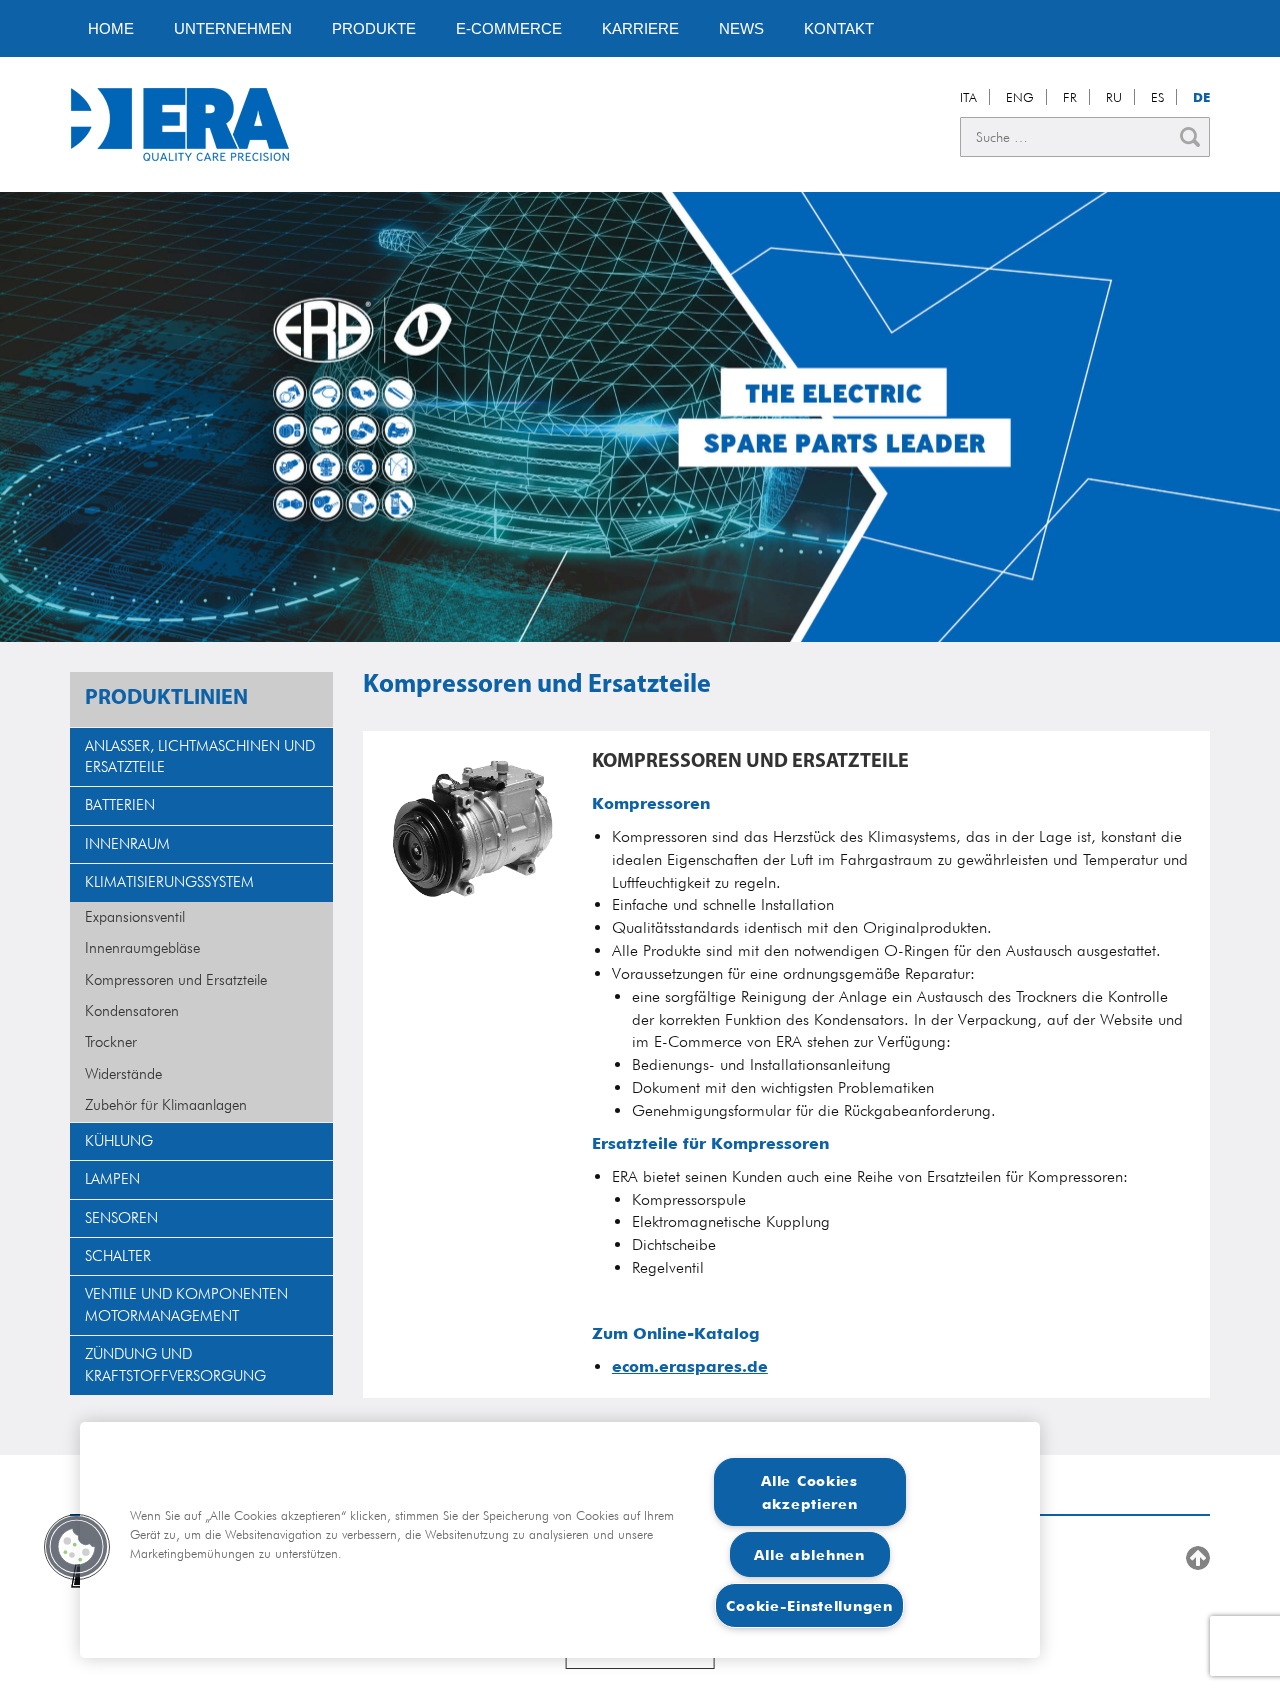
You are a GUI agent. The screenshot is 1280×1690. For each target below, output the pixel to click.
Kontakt (839, 28)
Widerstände (123, 1074)
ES (1157, 97)
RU (1114, 97)
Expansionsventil (135, 917)
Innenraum (127, 844)
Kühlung (119, 1141)
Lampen (112, 1179)
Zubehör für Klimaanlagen (166, 1105)
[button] (77, 1547)
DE (1201, 97)
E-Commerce (509, 28)
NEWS (741, 28)
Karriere (640, 28)
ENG (1020, 97)
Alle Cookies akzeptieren (809, 1492)
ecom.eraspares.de (690, 1366)
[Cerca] (1190, 137)
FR (1070, 97)
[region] (560, 1540)
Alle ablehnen (809, 1554)
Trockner (111, 1042)
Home (111, 28)
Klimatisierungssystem (169, 882)
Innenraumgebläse (142, 948)
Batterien (120, 805)
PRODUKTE (374, 28)
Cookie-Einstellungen (809, 1605)
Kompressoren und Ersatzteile (176, 980)
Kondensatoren (132, 1011)
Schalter (118, 1256)
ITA (968, 97)
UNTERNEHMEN (233, 28)
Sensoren (121, 1218)
